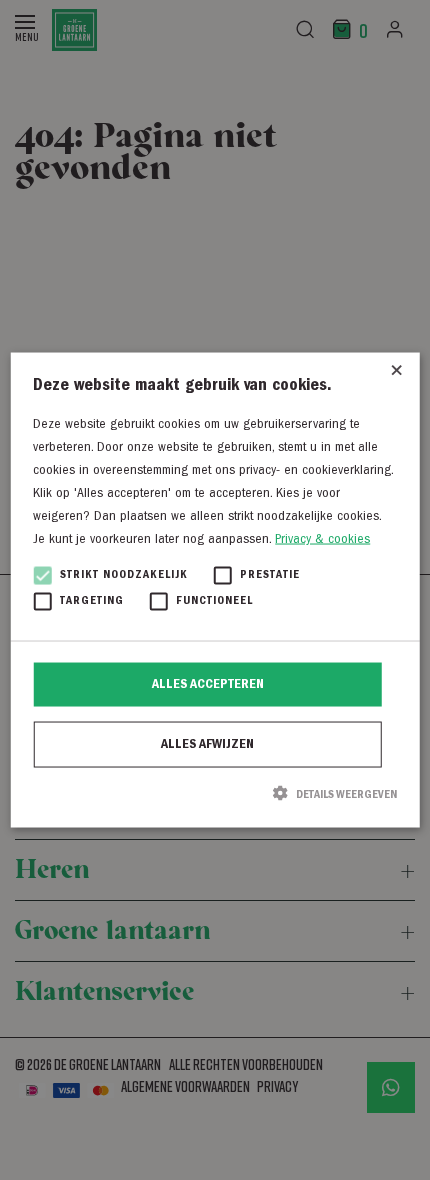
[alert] (215, 590)
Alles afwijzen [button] (207, 745)
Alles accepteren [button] (208, 685)
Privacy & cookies (322, 540)
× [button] (396, 375)
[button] (215, 794)
